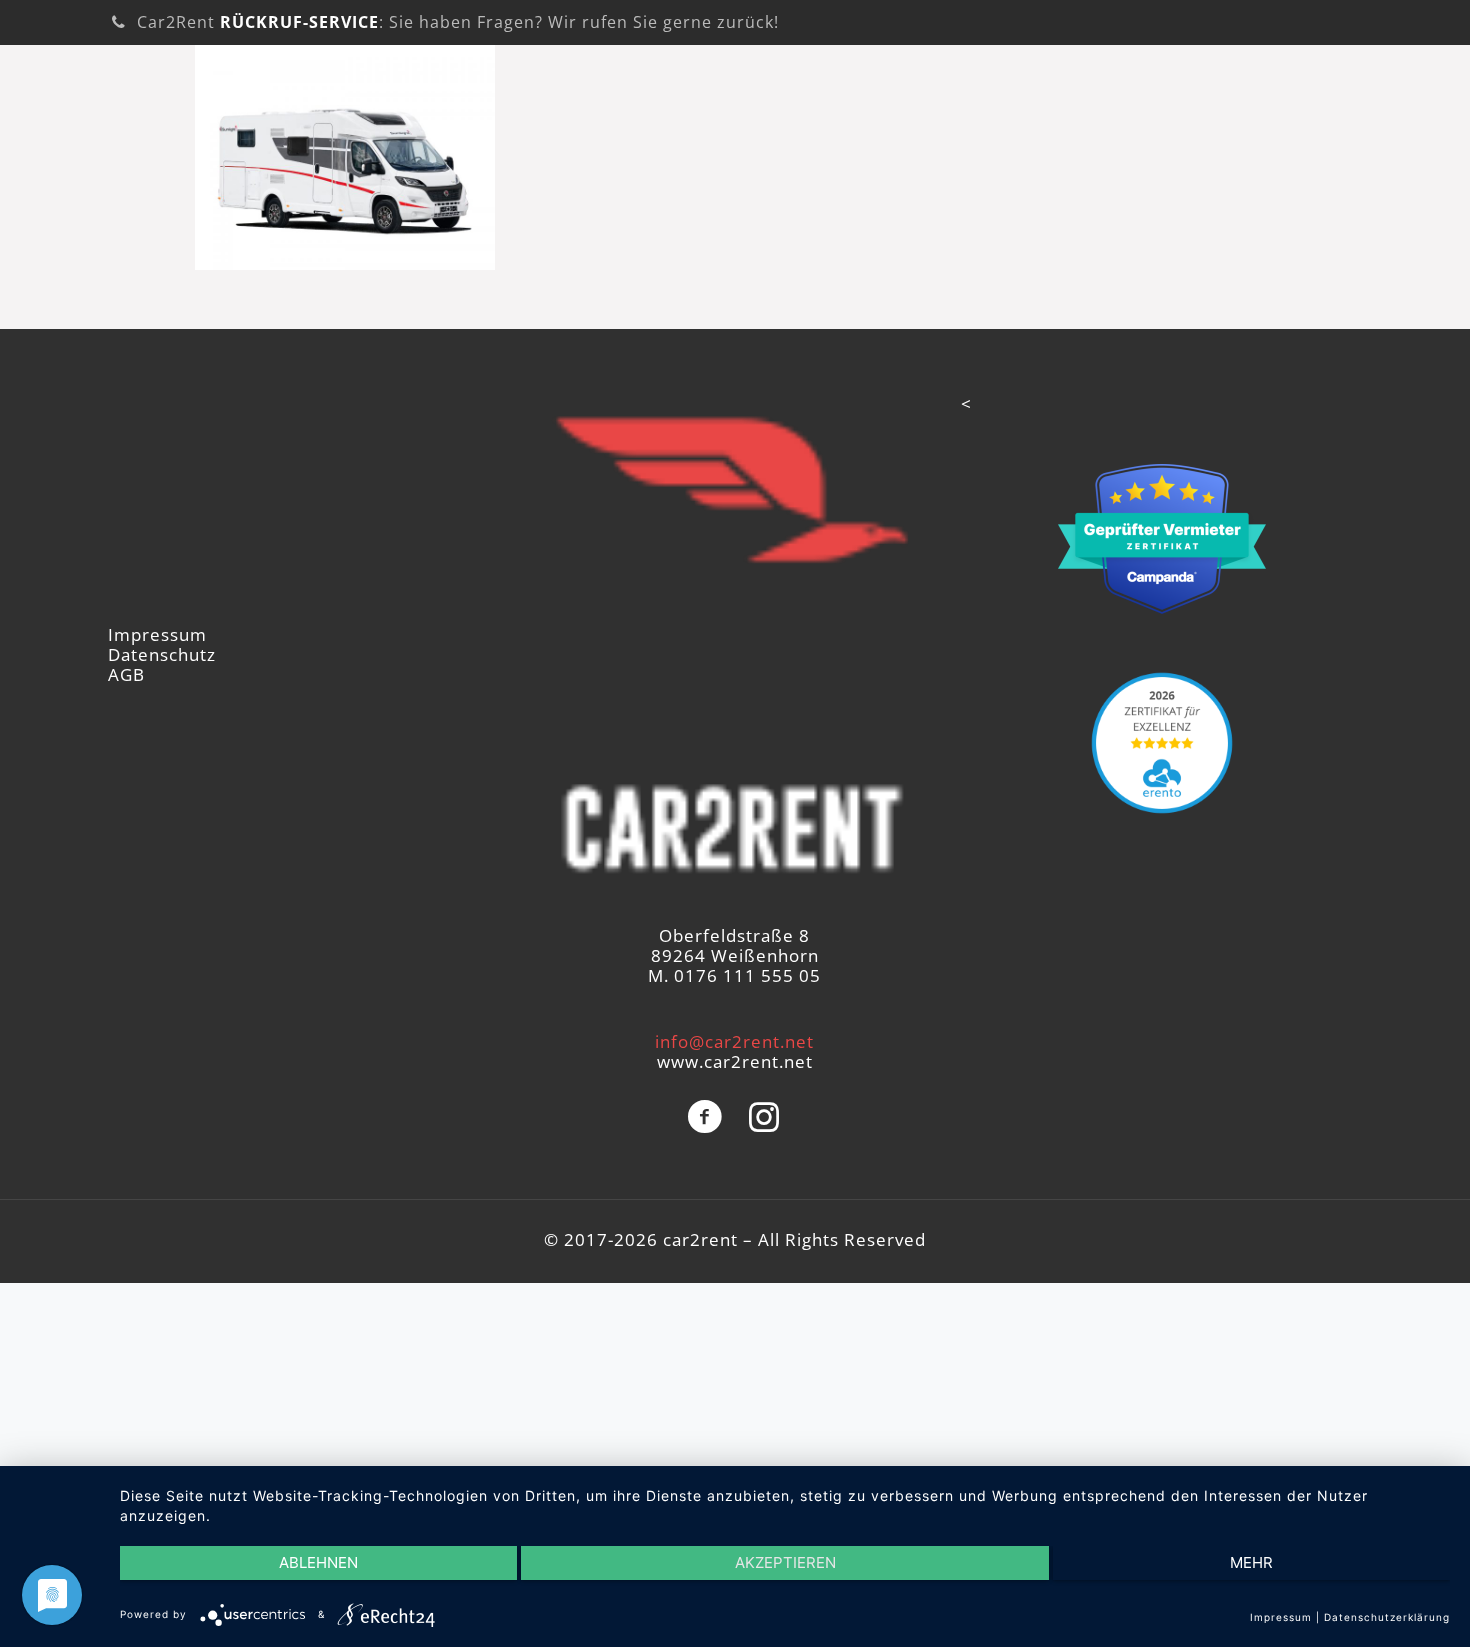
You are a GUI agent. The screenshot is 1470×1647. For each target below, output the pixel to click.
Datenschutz (162, 654)
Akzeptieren (785, 1562)
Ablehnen (318, 1562)
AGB (126, 674)
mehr (1251, 1562)
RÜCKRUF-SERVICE (299, 22)
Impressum (157, 634)
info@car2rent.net (734, 1041)
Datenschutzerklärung (1387, 1617)
